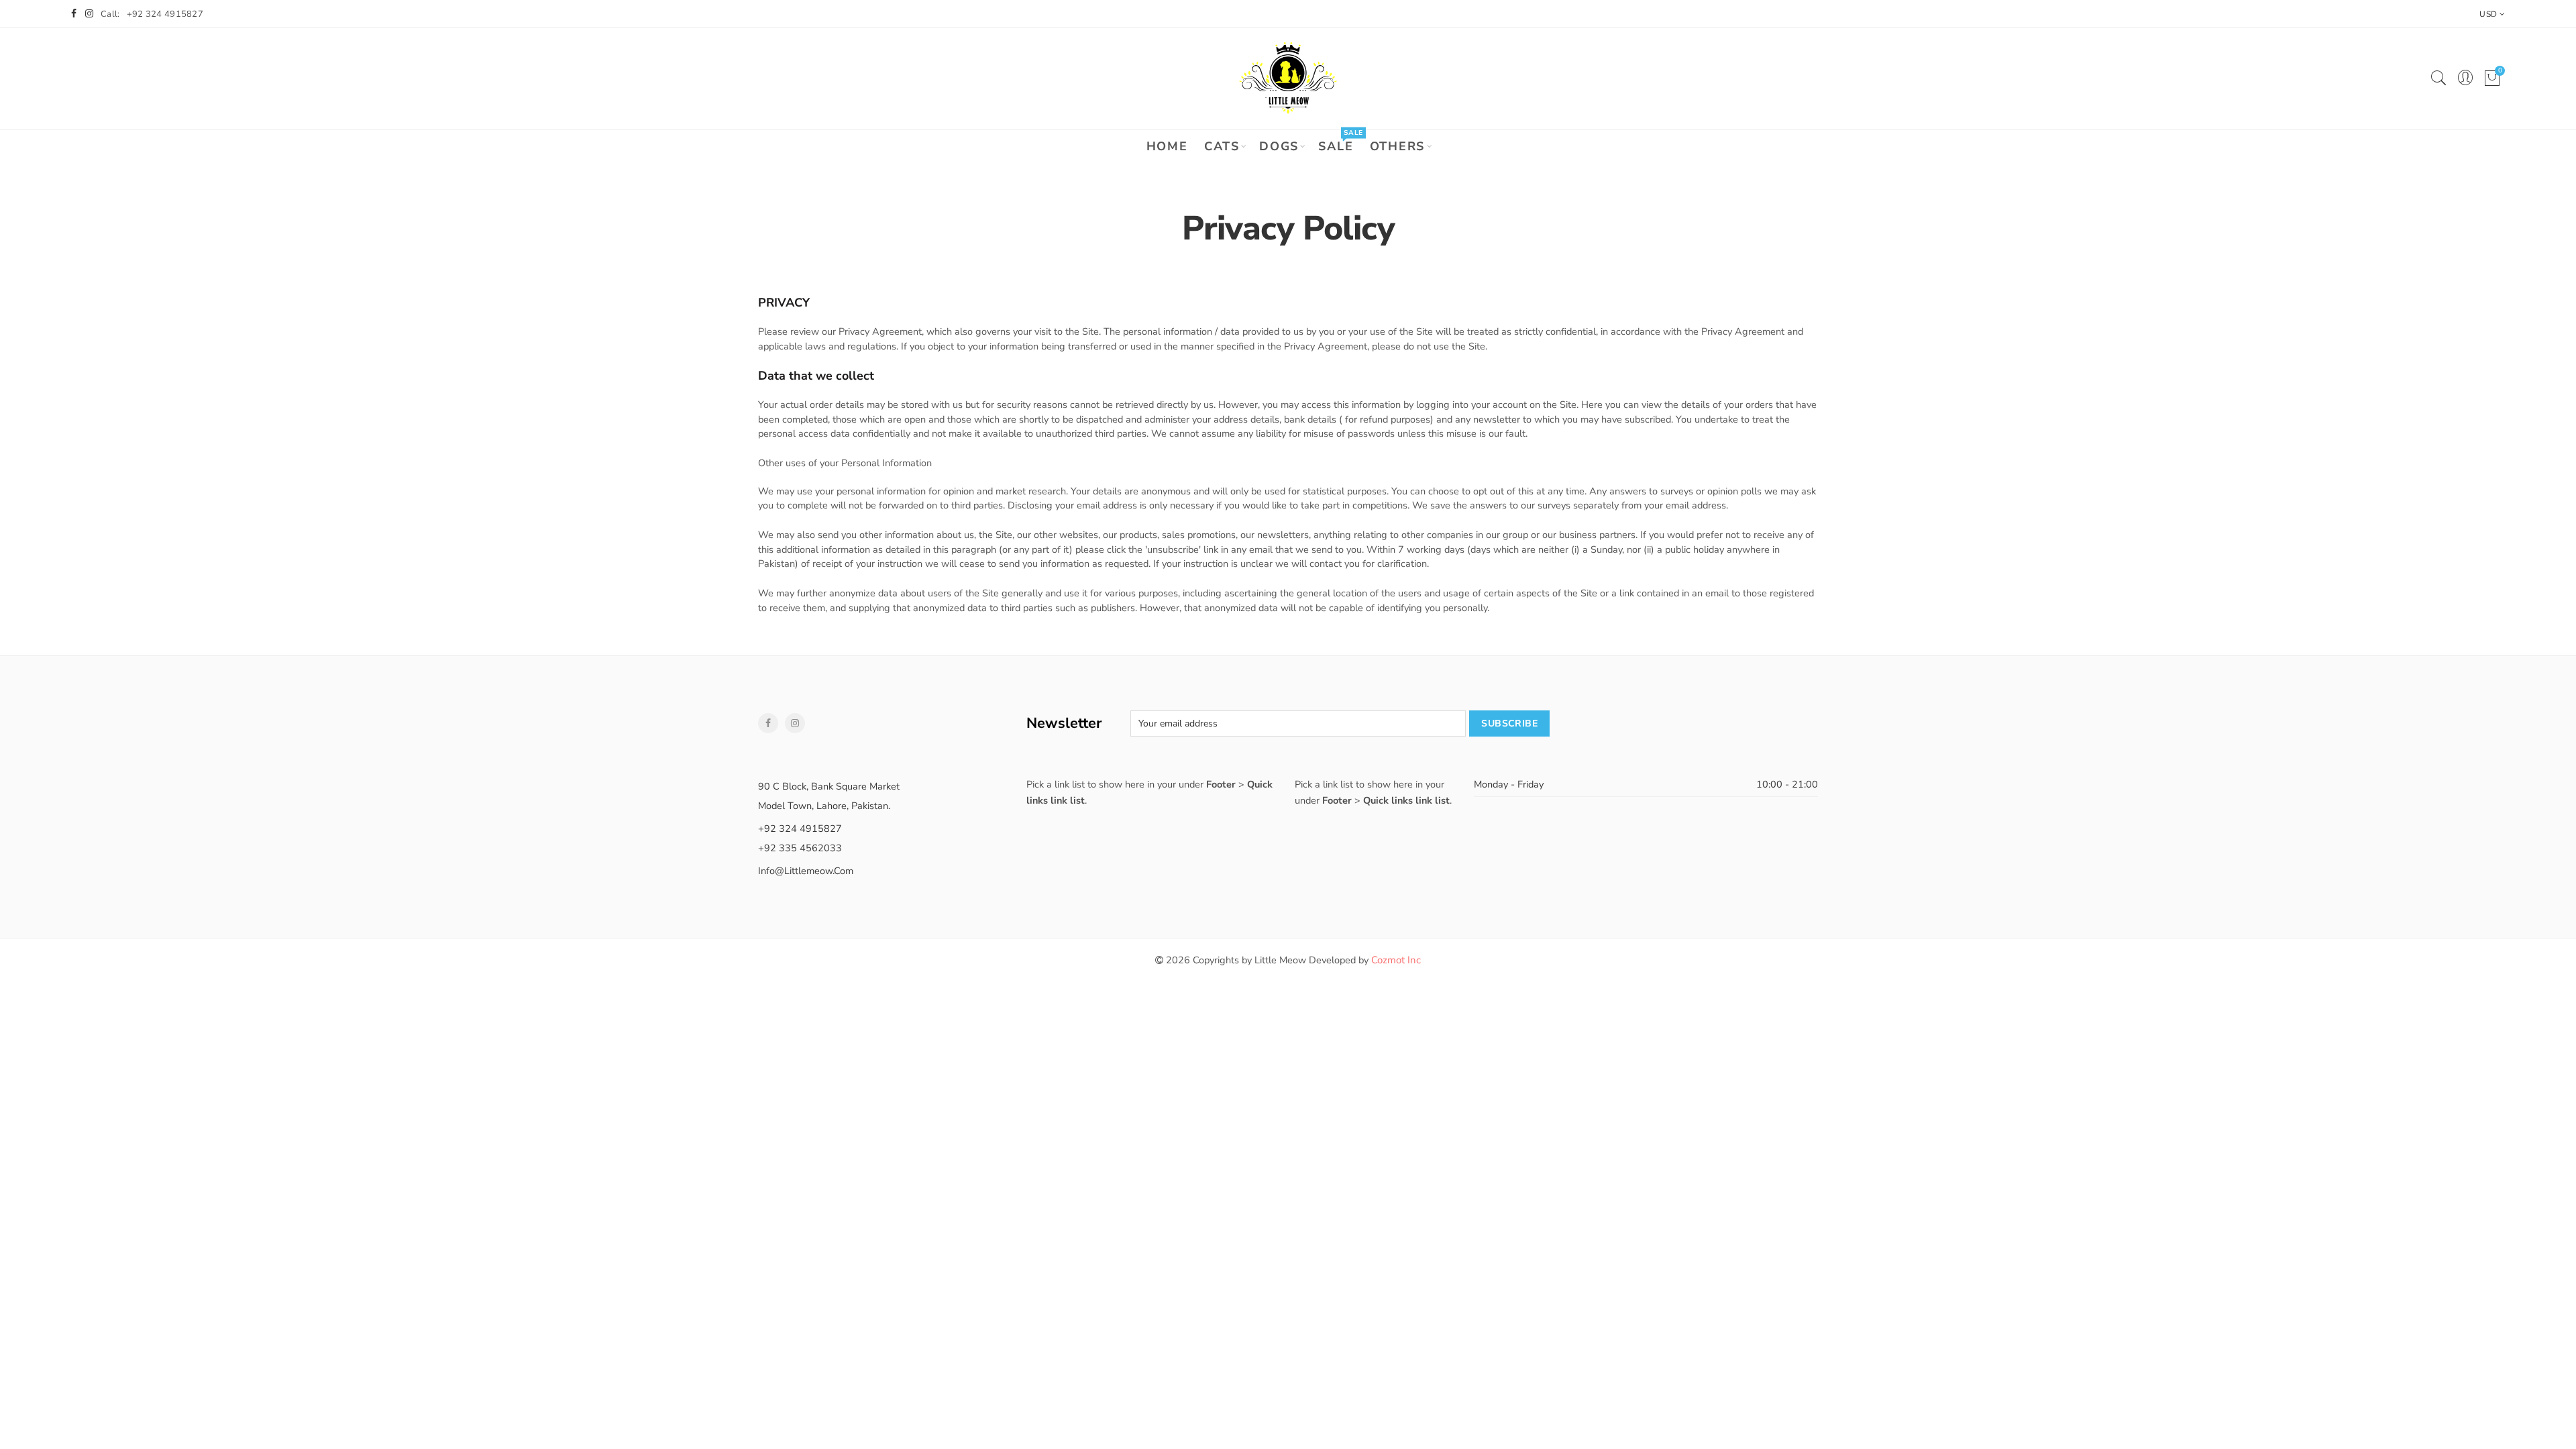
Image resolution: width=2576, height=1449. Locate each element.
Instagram (795, 723)
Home (1167, 146)
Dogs (1279, 146)
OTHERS (1398, 146)
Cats (1222, 146)
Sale (1340, 142)
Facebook (768, 723)
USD (2488, 14)
